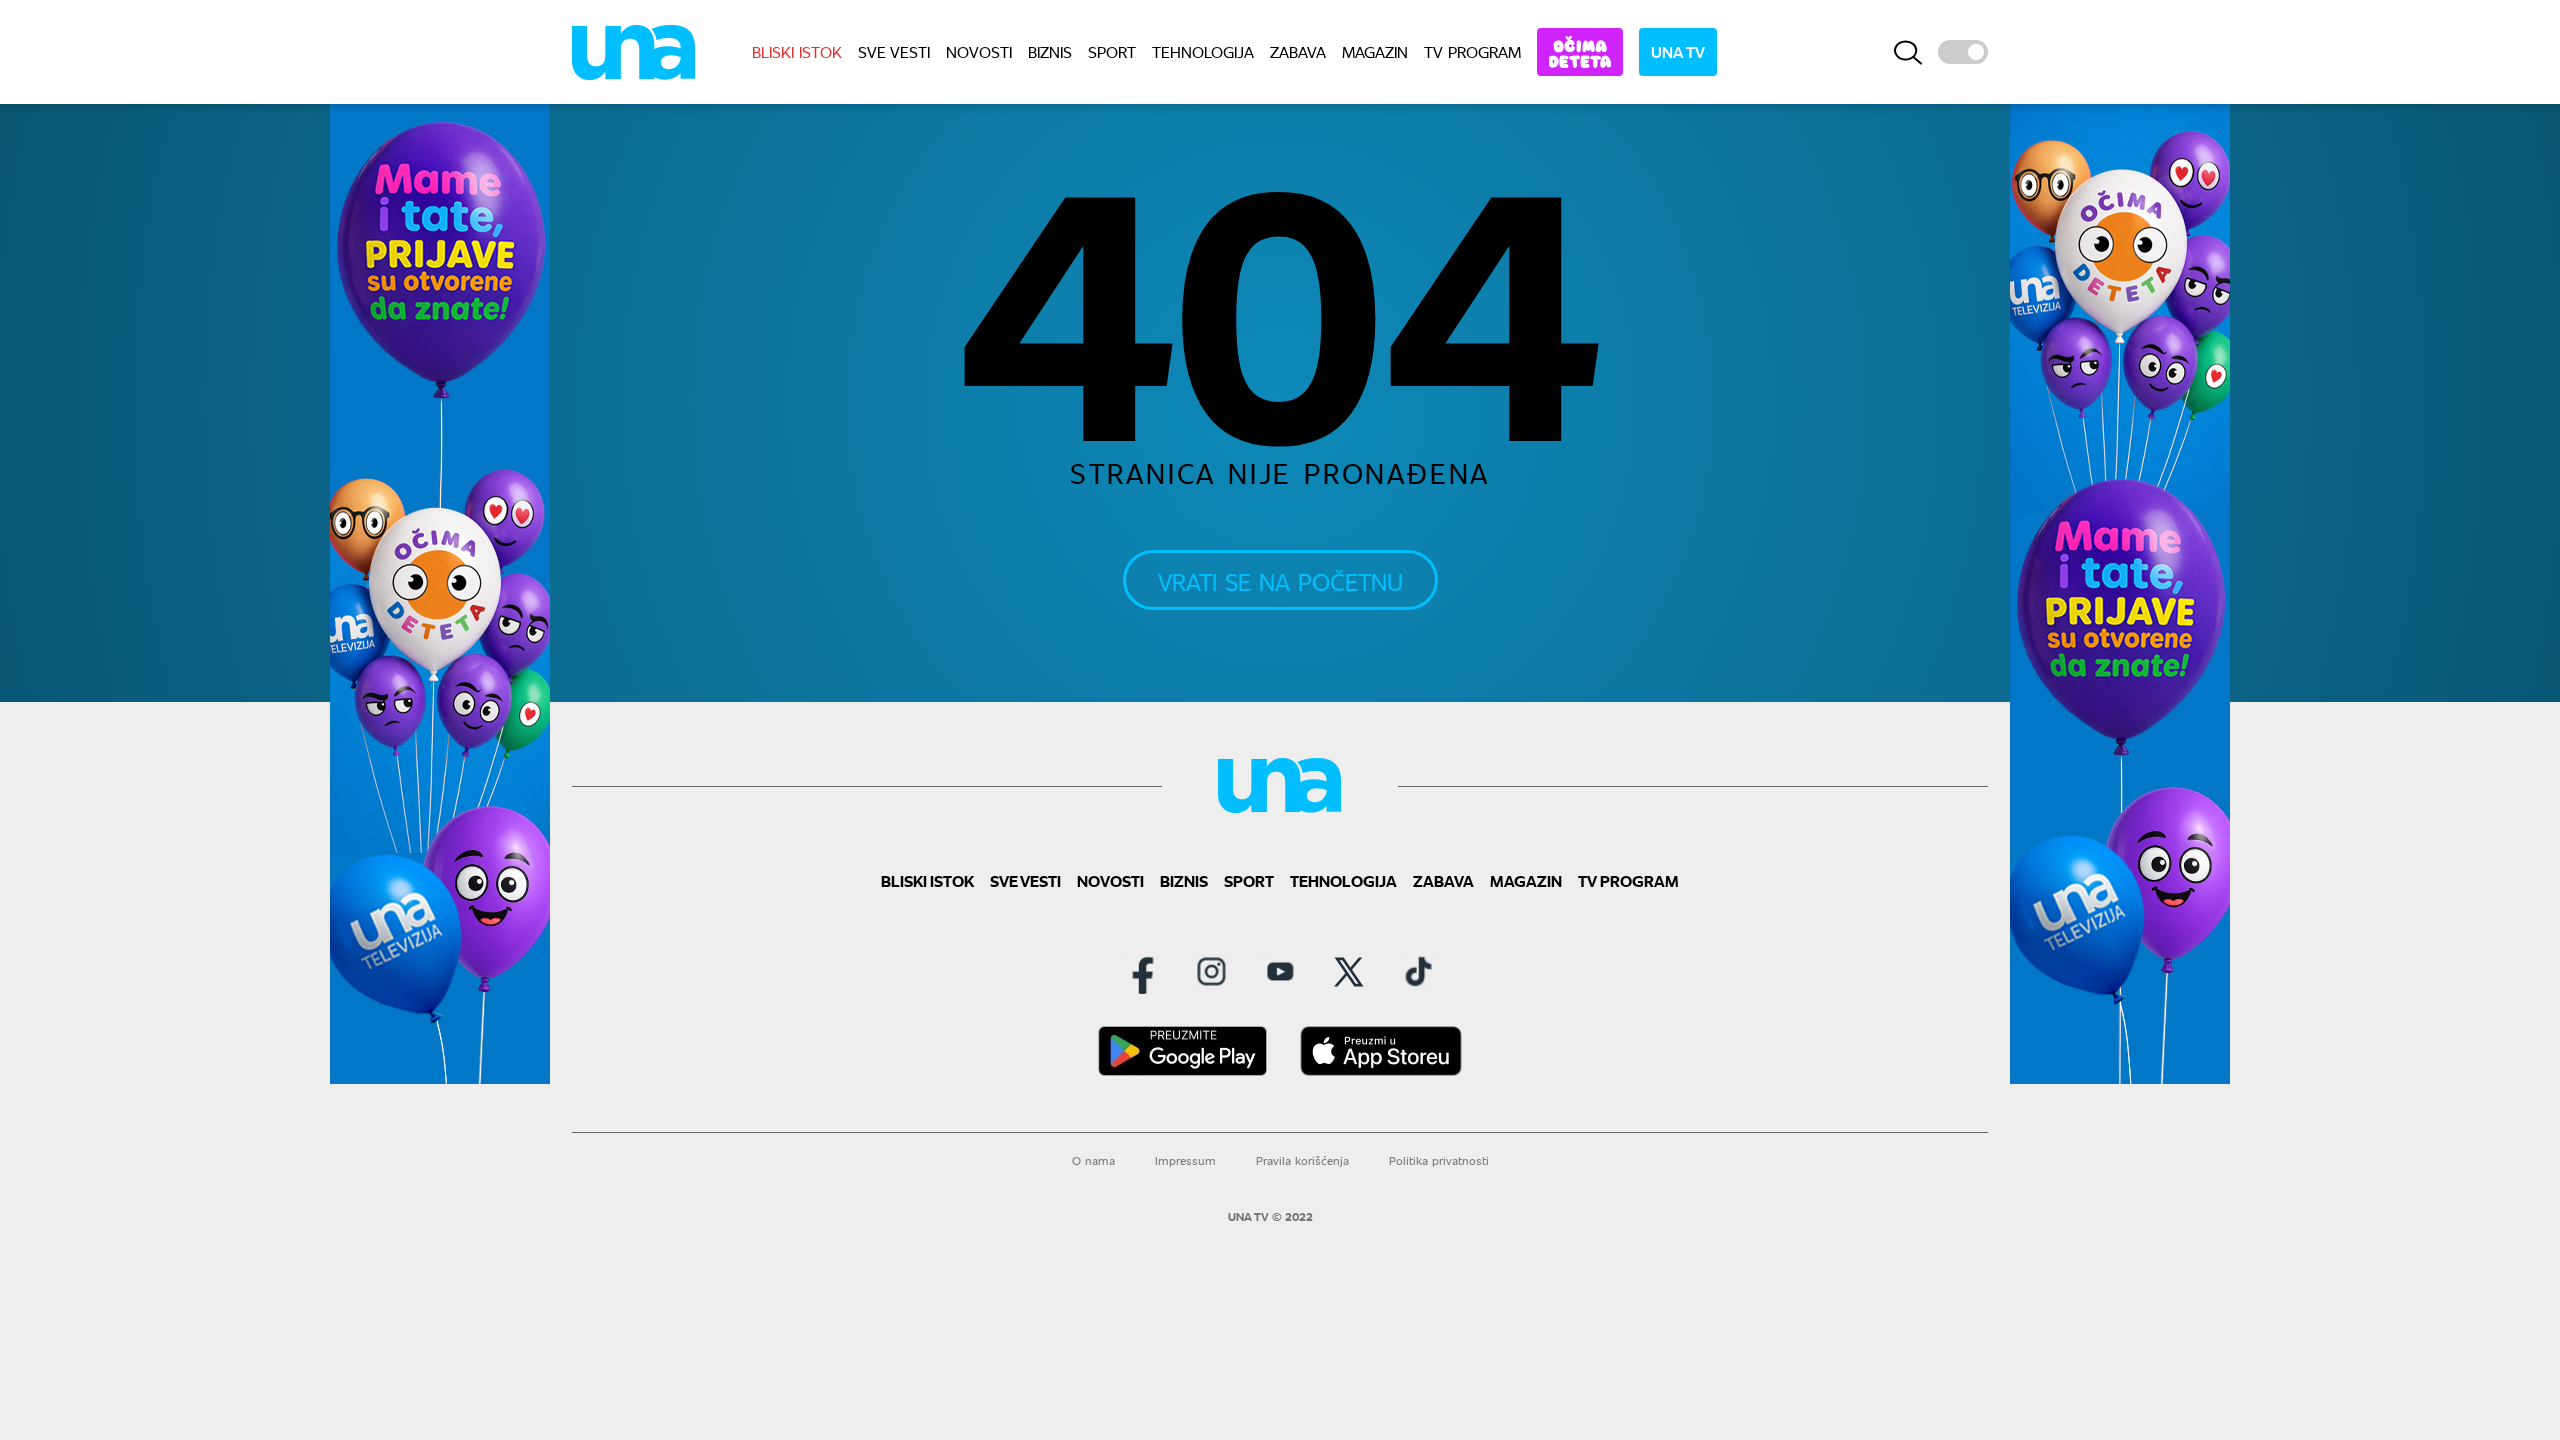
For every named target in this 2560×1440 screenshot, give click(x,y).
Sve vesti (894, 51)
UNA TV (1678, 51)
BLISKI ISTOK (797, 51)
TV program (1472, 51)
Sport (1112, 51)
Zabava (1298, 51)
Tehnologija (1203, 51)
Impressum (1185, 1160)
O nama (1093, 1160)
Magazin (1375, 51)
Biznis (1050, 51)
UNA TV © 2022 (1270, 1217)
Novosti (979, 51)
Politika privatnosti (1439, 1160)
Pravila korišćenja (1302, 1160)
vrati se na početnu (1280, 581)
